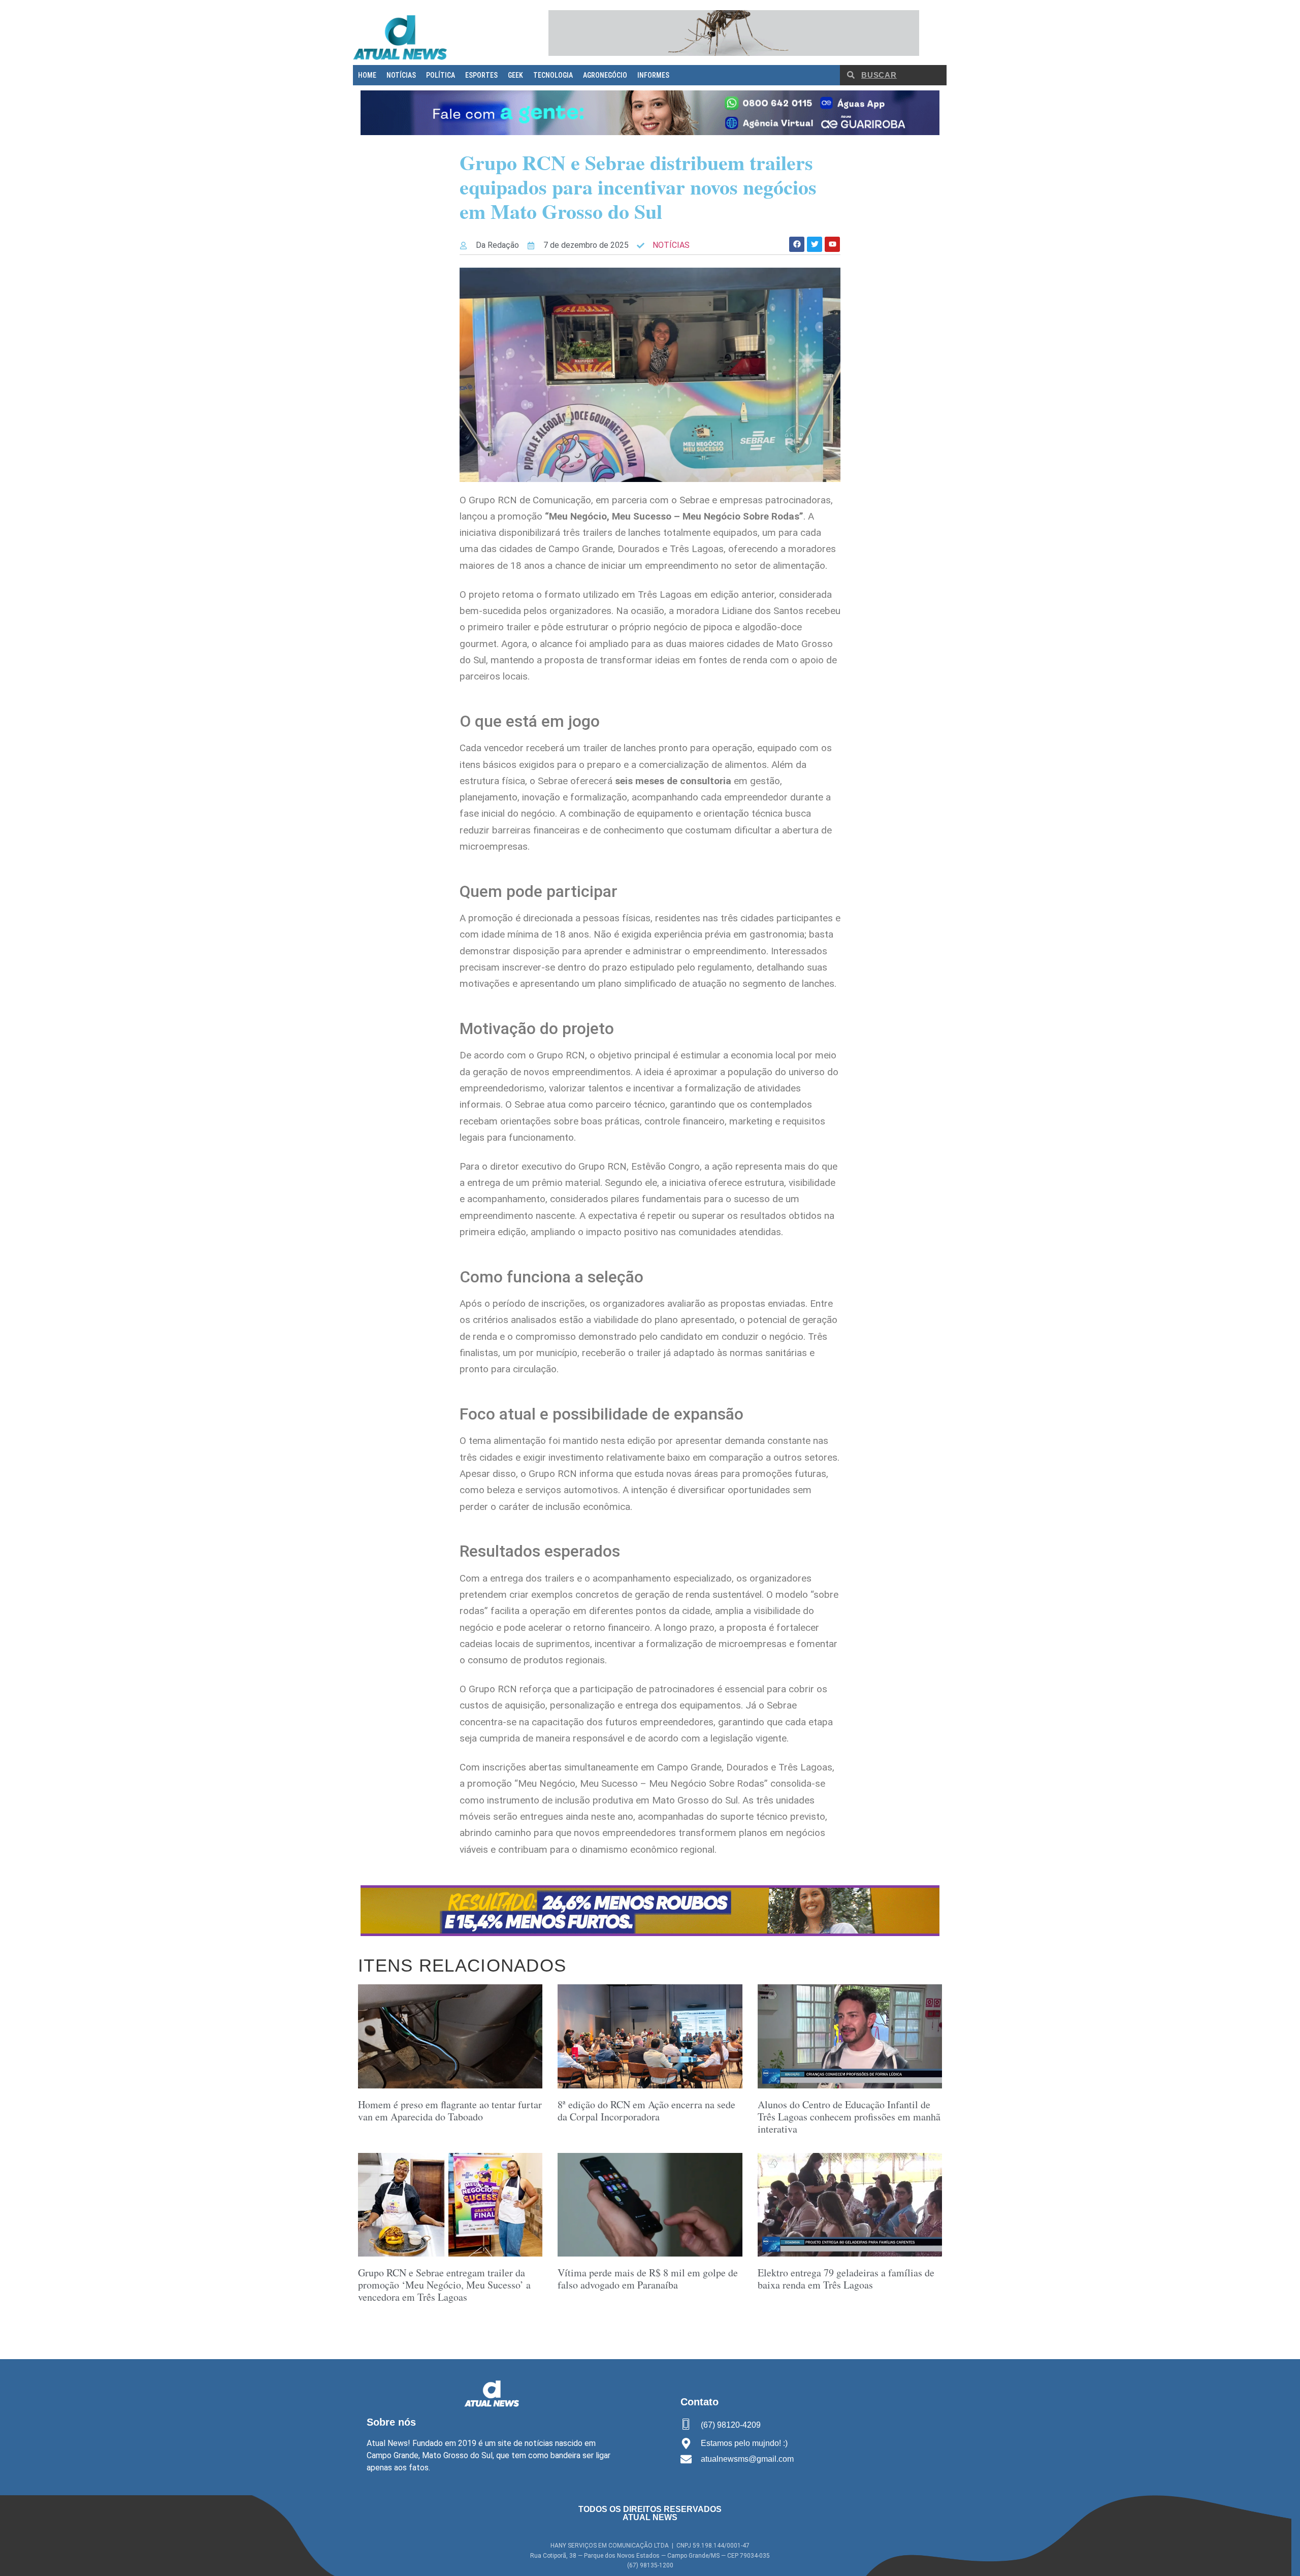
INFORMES (653, 75)
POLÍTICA (441, 75)
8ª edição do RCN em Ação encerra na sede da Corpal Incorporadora (646, 2111)
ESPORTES (481, 75)
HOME (367, 75)
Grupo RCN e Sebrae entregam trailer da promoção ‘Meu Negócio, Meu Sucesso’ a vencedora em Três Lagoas (444, 2285)
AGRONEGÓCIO (605, 75)
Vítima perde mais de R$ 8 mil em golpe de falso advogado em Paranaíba (648, 2279)
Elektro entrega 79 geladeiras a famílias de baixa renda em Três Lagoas (846, 2279)
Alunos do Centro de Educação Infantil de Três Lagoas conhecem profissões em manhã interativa (849, 2117)
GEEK (515, 75)
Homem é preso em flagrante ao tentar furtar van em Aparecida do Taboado (450, 2111)
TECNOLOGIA (553, 75)
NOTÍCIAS (401, 75)
